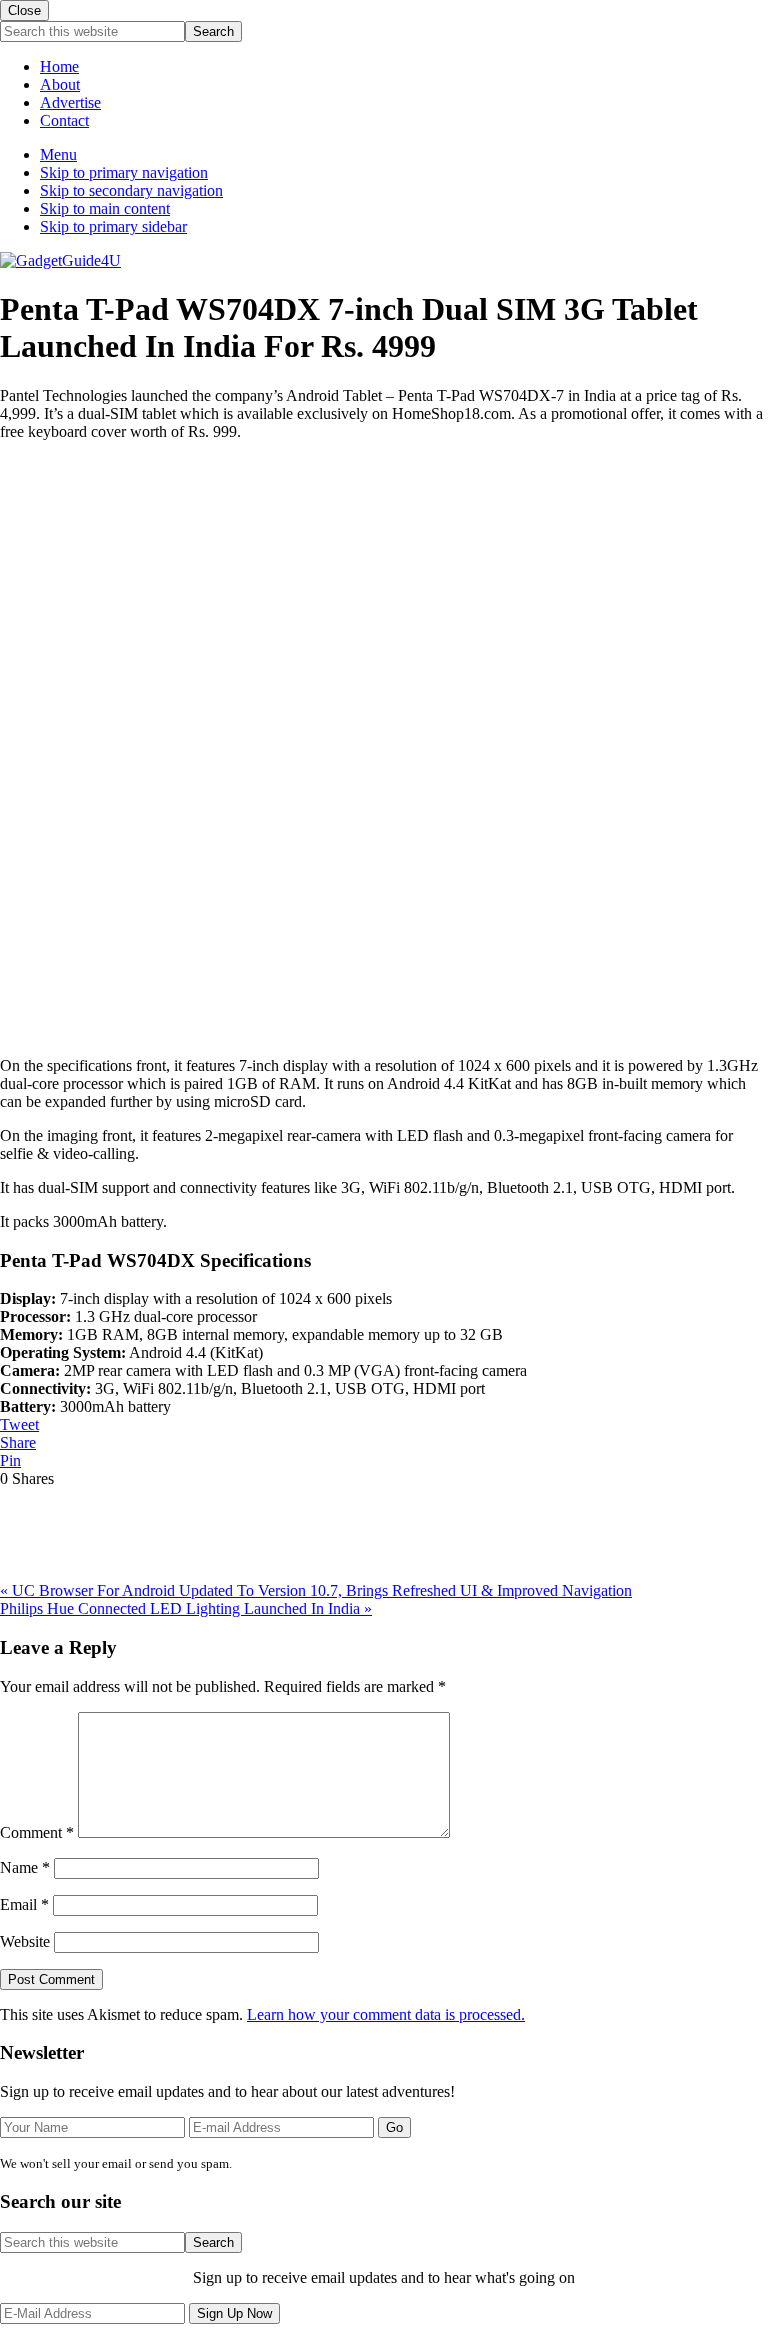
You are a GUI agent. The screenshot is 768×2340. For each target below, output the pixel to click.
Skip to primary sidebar (113, 226)
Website (25, 1941)
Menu (58, 154)
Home (59, 66)
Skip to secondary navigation (131, 190)
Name (25, 1867)
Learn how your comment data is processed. (386, 2014)
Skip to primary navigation (124, 172)
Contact (64, 120)
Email (24, 1904)
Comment (37, 1832)
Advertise (70, 102)
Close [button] (24, 10)
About (60, 84)
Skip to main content (105, 208)
